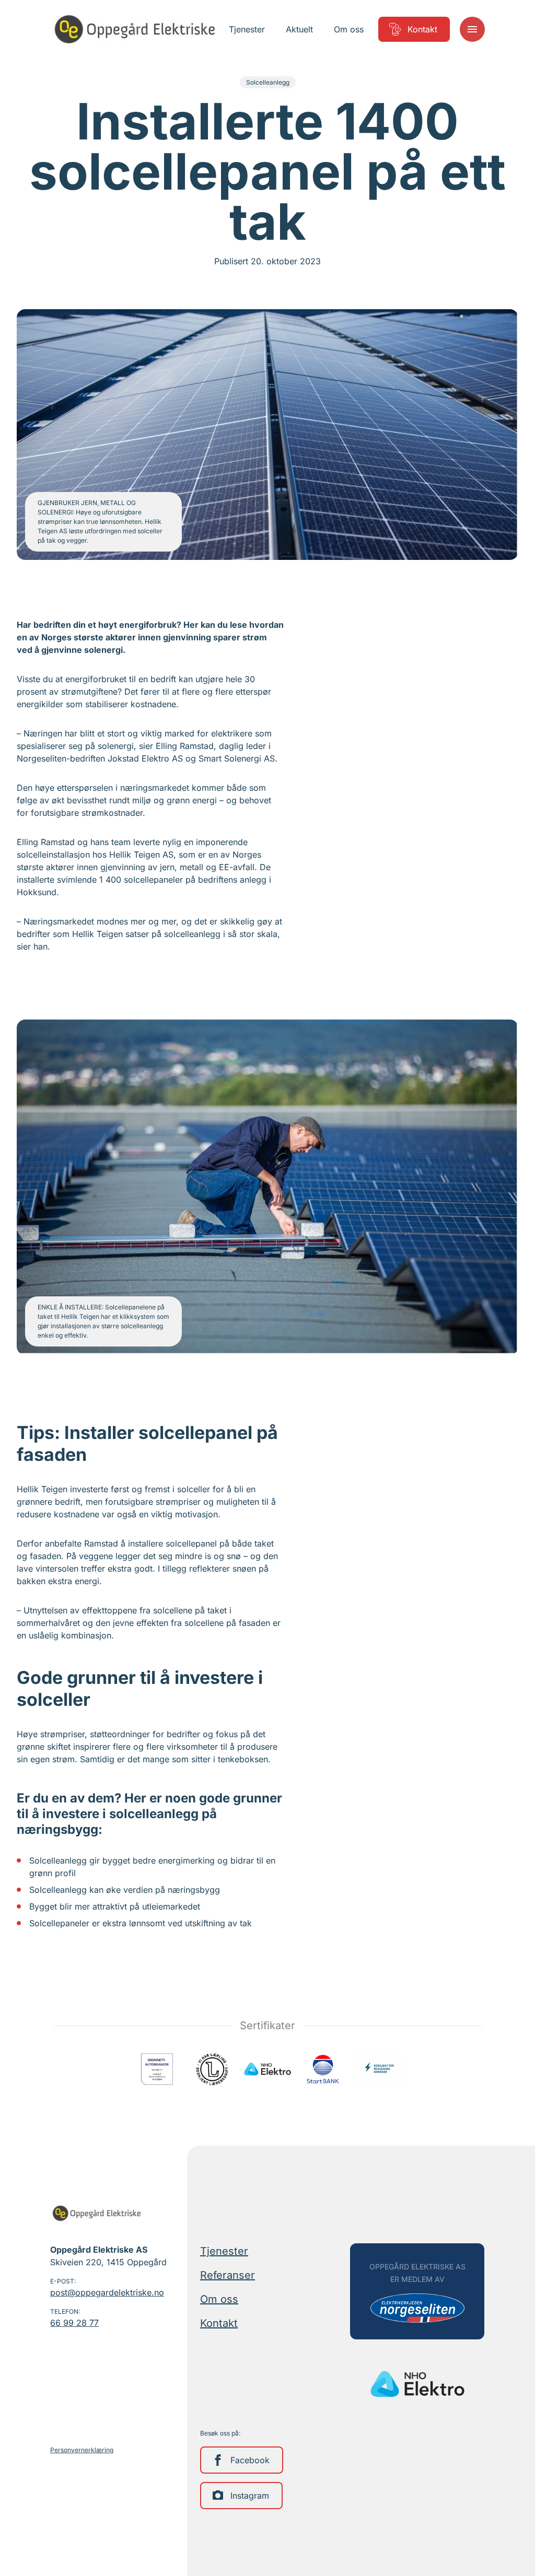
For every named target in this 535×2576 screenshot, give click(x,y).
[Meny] (472, 29)
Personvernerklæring (82, 2450)
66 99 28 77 (74, 2323)
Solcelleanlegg (268, 82)
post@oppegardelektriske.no (107, 2292)
